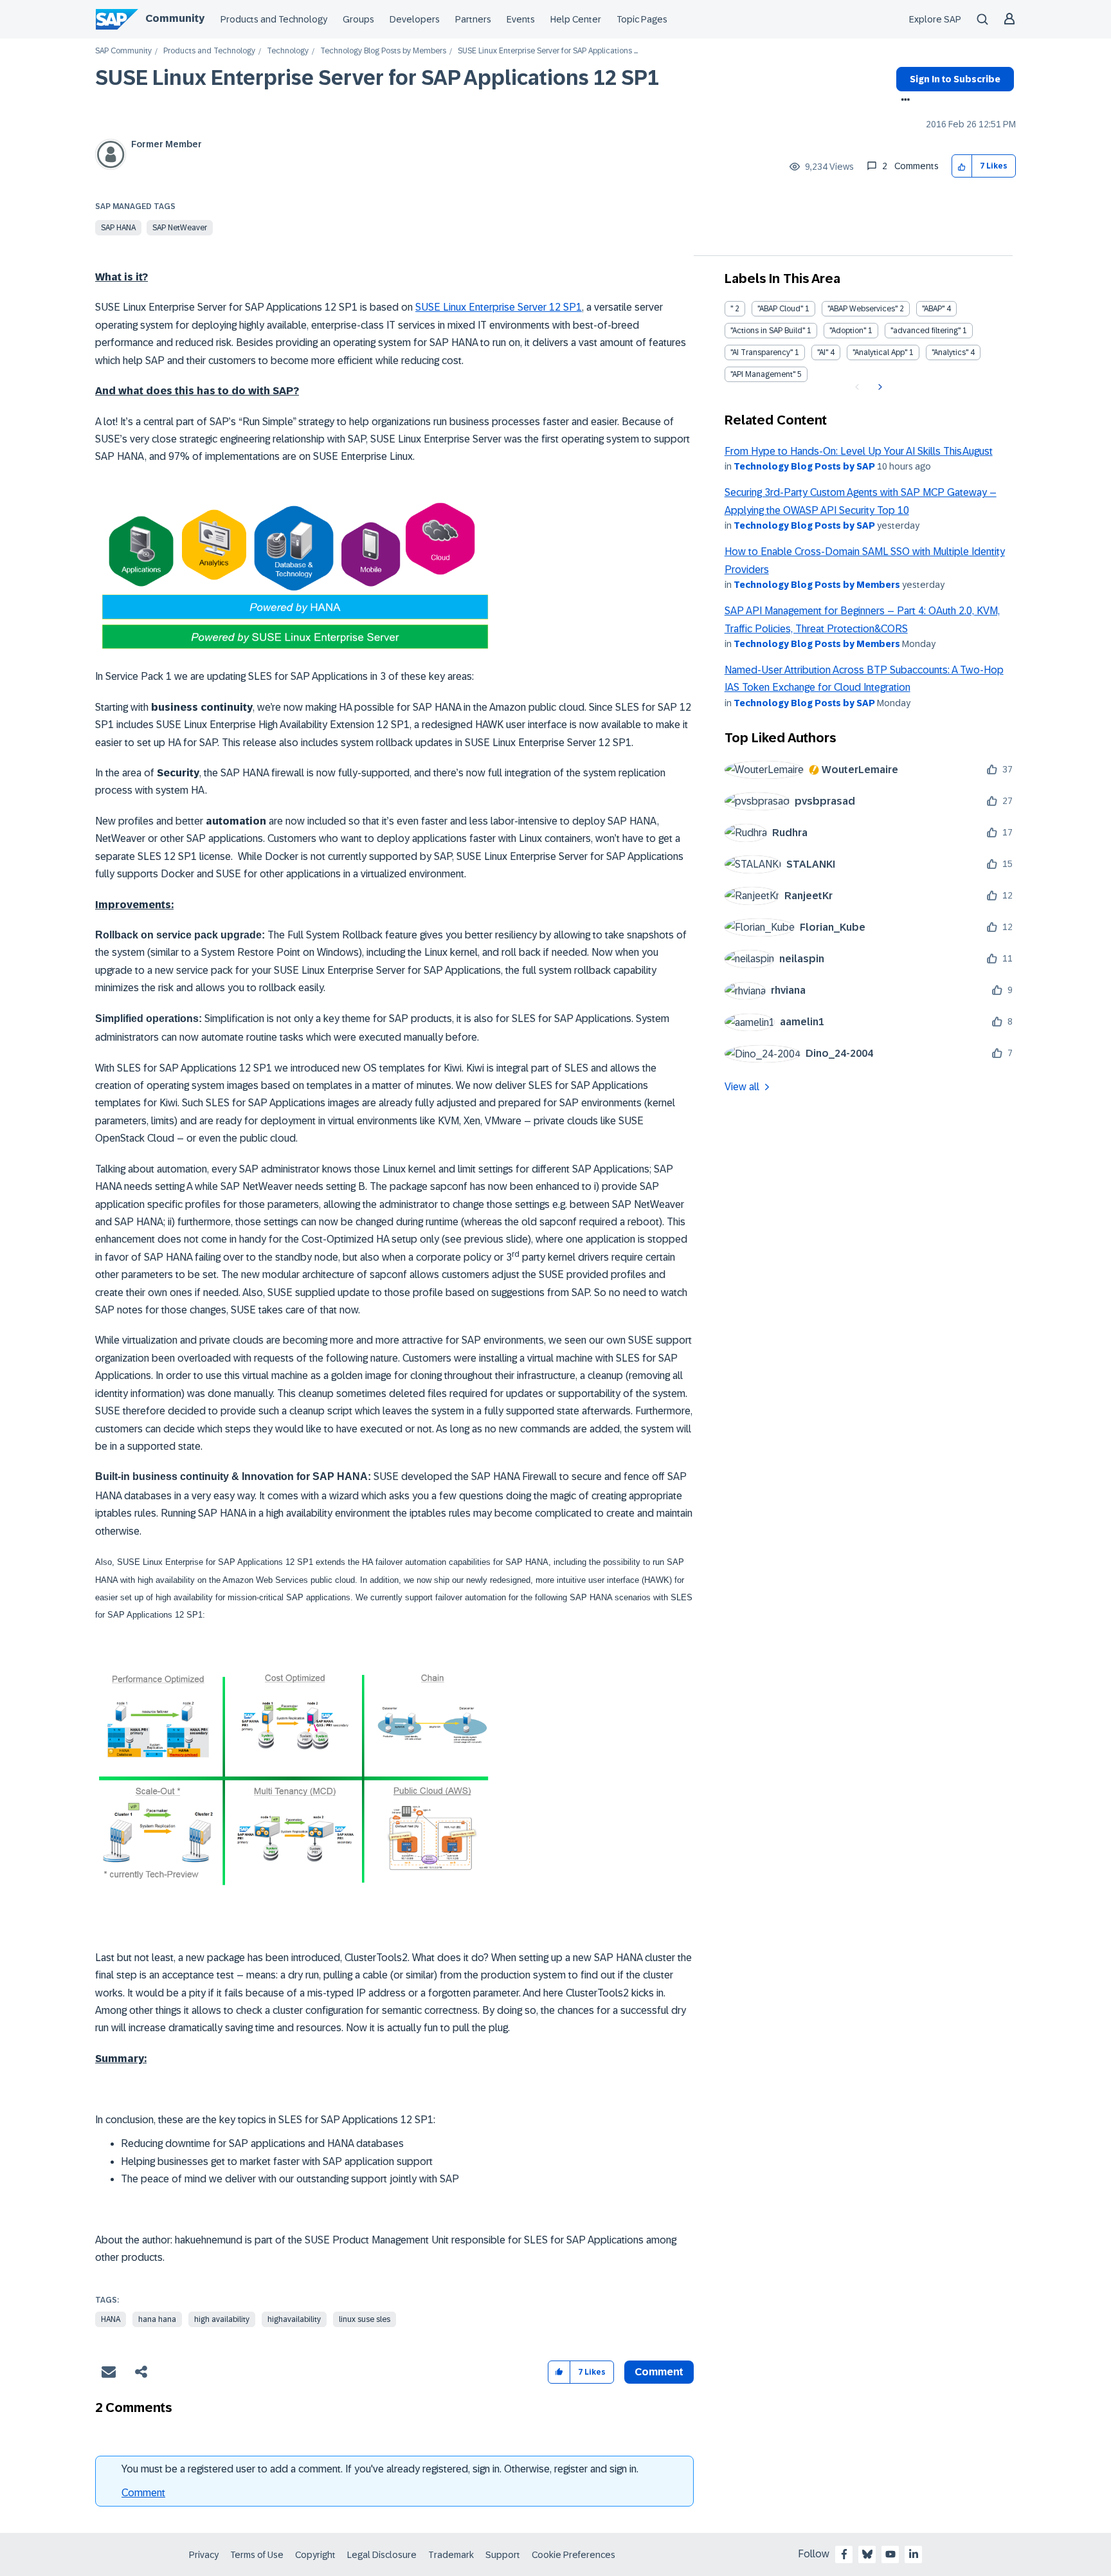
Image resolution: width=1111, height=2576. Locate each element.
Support (503, 2555)
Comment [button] (659, 2372)
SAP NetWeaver (180, 228)
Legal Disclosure (382, 2555)
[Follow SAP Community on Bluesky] (867, 2554)
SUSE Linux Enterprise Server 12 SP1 (499, 307)
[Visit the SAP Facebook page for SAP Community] (844, 2554)
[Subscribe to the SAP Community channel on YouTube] (890, 2554)
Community (175, 18)
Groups (358, 19)
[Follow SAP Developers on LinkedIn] (914, 2554)
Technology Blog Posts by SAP (804, 466)
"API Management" (763, 374)
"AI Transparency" (762, 352)
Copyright (315, 2555)
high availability (222, 2319)
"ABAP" (933, 309)
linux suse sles (365, 2319)
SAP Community (123, 51)
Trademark (451, 2555)
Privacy (204, 2555)
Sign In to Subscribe (955, 79)
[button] (962, 166)
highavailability (294, 2319)
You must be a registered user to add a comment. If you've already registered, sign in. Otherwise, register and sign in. (380, 2469)
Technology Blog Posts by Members (383, 51)
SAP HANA (118, 228)
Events (521, 19)
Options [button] (903, 101)
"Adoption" (848, 331)
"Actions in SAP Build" (768, 331)
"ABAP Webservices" (863, 309)
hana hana (157, 2319)
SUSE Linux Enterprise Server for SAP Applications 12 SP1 (377, 78)
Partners (473, 19)
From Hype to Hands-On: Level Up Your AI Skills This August (859, 451)
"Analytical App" (880, 352)
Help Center (576, 19)
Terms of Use (257, 2555)
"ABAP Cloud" (780, 309)
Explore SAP (935, 19)
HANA (111, 2319)
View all (742, 1087)
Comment (143, 2493)
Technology (288, 51)
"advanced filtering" (926, 331)
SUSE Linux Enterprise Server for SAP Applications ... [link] (548, 51)
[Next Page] (879, 387)
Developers (415, 19)
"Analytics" (950, 352)
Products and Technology (274, 19)
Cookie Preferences (574, 2555)
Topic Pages (642, 19)
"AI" (823, 352)
